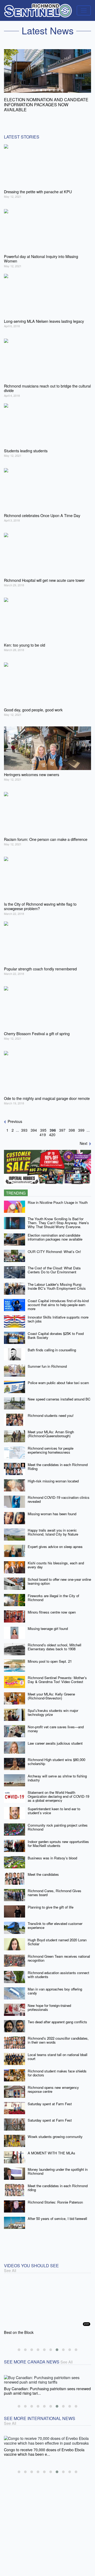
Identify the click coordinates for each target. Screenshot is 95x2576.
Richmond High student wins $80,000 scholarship (56, 1757)
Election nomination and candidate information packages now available (55, 1232)
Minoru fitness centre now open (52, 1607)
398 (72, 1125)
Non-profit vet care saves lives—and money (56, 1724)
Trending (16, 1188)
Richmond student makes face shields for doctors (57, 2068)
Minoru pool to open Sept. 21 (50, 1656)
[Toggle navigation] (84, 10)
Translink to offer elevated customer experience (55, 1920)
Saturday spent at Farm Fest (50, 2099)
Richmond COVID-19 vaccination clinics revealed (59, 1494)
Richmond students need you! (51, 1410)
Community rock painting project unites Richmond (58, 1822)
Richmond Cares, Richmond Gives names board (54, 1888)
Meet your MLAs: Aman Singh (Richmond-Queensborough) (51, 1429)
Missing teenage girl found (48, 1623)
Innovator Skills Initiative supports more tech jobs (58, 1314)
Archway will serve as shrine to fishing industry (57, 1773)
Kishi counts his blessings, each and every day (56, 1560)
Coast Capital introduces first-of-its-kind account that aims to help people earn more (58, 1299)
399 (81, 1125)
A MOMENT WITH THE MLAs (51, 2148)
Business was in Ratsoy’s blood (52, 1853)
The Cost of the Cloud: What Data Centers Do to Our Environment (54, 1265)
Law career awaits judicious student (55, 1738)
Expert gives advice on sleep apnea (55, 1542)
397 (62, 1125)
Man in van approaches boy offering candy (55, 1986)
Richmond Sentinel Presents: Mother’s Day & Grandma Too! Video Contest (57, 1675)
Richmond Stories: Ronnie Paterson (55, 2197)
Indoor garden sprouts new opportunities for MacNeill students (58, 1838)
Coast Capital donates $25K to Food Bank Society (56, 1330)
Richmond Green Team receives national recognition (59, 1953)
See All (10, 2265)
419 (43, 1130)
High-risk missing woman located (53, 1476)
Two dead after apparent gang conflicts (57, 2017)
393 (24, 1125)
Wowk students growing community (55, 2132)
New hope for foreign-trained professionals (49, 2002)
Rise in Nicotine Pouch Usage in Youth (58, 1197)
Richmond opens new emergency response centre (53, 2084)
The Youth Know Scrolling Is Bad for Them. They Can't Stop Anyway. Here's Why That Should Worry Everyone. (58, 1218)
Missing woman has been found (52, 1509)
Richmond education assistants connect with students (58, 1970)
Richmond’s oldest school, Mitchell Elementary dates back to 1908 (54, 1642)
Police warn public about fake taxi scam (58, 1378)
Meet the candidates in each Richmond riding (58, 2183)
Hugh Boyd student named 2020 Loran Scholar (57, 1937)
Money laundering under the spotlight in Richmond (58, 2166)
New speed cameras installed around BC (59, 1394)
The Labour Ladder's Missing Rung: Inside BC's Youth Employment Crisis (57, 1281)
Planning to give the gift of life (51, 1902)
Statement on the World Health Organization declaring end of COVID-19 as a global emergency (58, 1791)
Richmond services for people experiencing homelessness (51, 1445)
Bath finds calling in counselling (52, 1345)
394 (34, 1125)
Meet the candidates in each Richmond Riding (58, 1462)
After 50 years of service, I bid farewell (57, 2213)
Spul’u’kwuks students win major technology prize (53, 1707)
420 (52, 1130)
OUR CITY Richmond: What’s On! (54, 1246)
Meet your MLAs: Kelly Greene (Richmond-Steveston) (51, 1691)
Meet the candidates (43, 1869)
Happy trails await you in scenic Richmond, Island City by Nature (53, 1527)
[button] (19, 2345)
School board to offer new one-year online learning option (59, 1576)
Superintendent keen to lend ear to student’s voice (54, 1806)
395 (43, 1125)
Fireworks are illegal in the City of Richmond (53, 1593)
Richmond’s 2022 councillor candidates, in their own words (58, 2035)
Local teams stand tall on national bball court (58, 2052)
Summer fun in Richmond (47, 1361)
